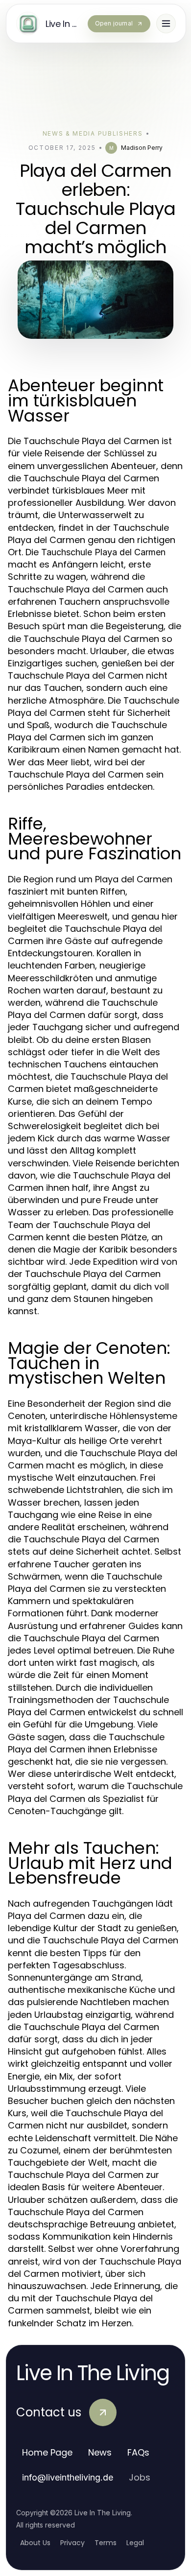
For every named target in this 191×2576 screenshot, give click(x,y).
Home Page (47, 2452)
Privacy (72, 2543)
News (100, 2452)
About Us (35, 2543)
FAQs (138, 2452)
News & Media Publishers (93, 133)
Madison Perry (142, 148)
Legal (135, 2543)
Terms (106, 2543)
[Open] (166, 24)
